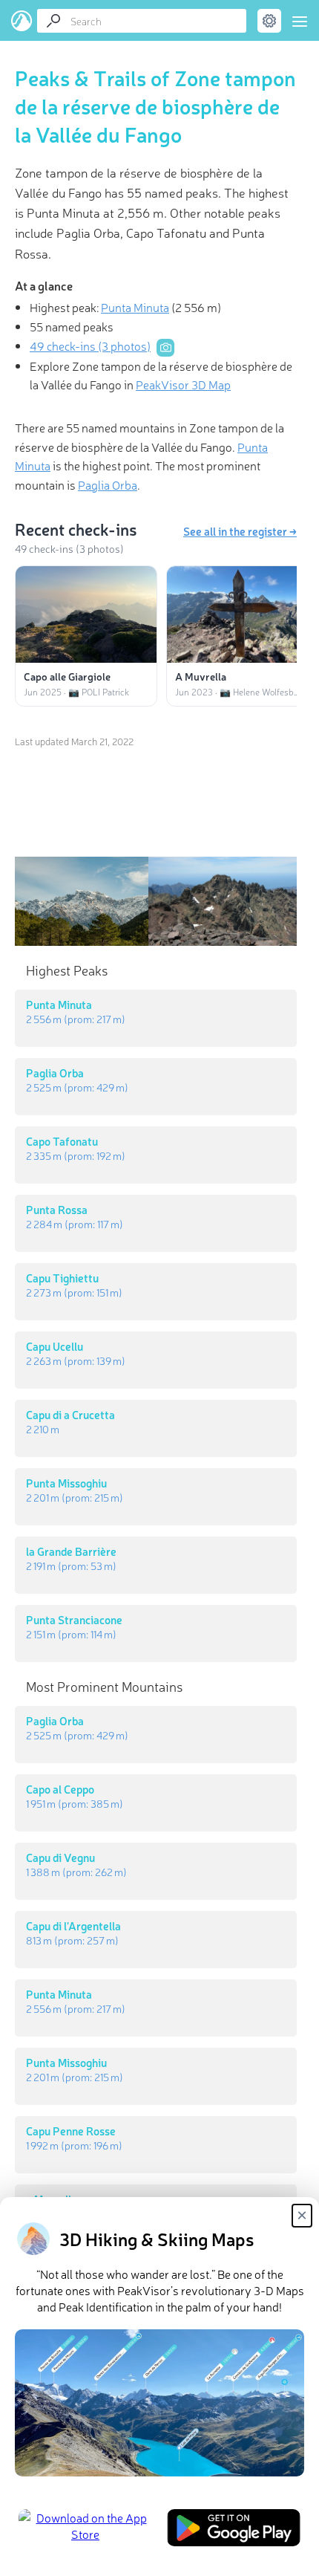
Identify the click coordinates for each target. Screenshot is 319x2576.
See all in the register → (240, 531)
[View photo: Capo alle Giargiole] (86, 614)
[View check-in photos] (165, 348)
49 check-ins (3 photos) (90, 345)
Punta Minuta (135, 307)
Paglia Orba (108, 484)
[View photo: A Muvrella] (237, 614)
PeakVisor (22, 21)
